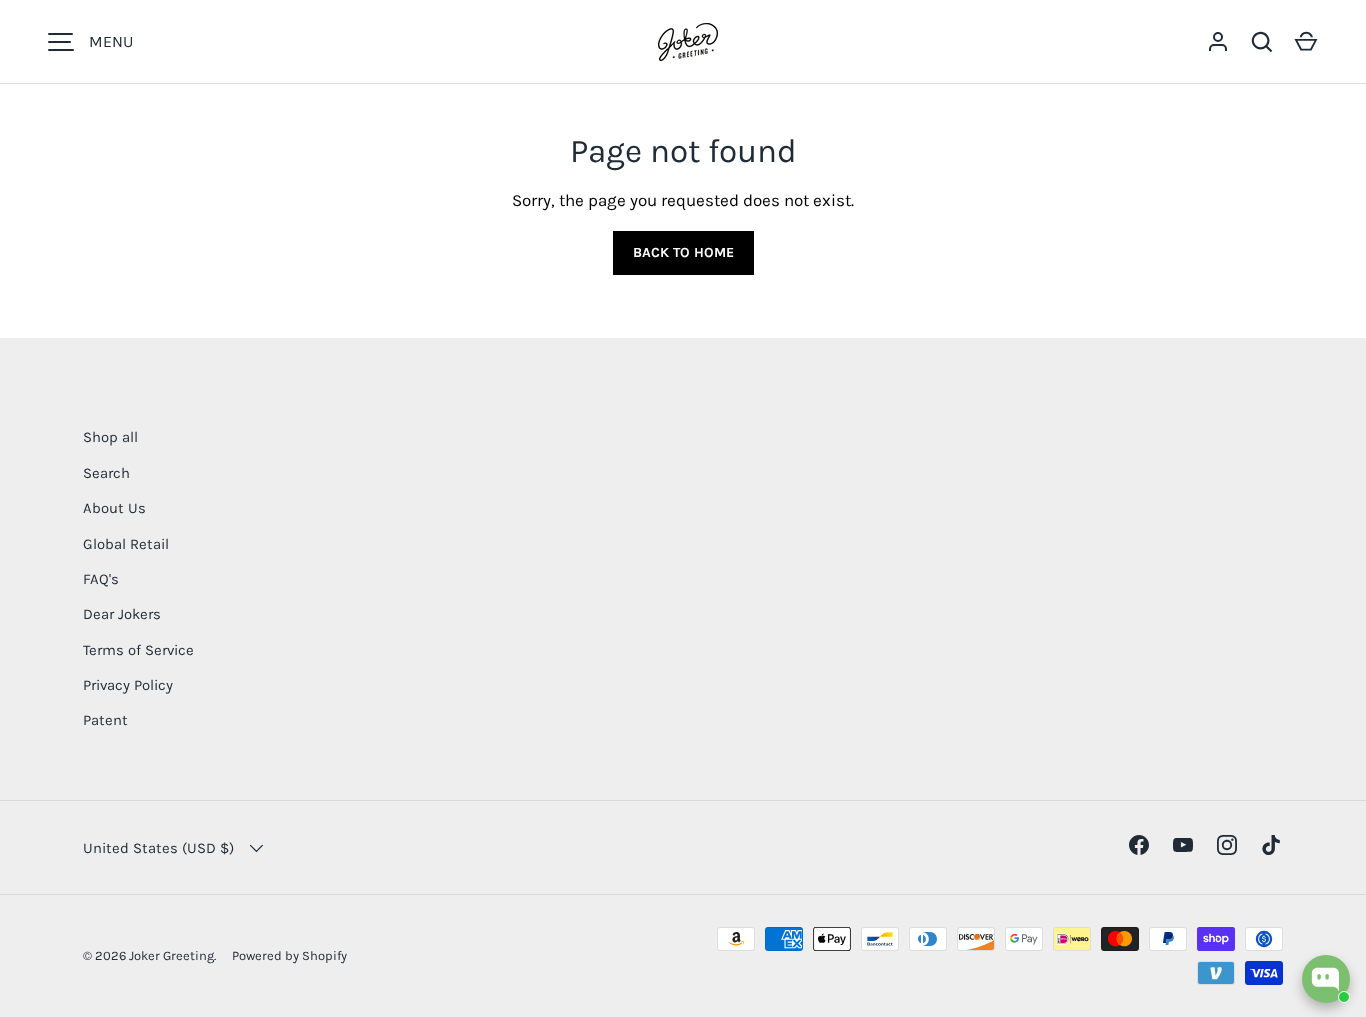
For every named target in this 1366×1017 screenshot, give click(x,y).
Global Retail (126, 544)
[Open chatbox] (1326, 979)
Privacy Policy (128, 685)
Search (106, 473)
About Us (114, 508)
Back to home (683, 252)
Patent (105, 720)
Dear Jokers (122, 614)
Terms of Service (138, 650)
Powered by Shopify (289, 955)
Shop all (110, 437)
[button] (1306, 42)
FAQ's (101, 579)
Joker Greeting (171, 955)
